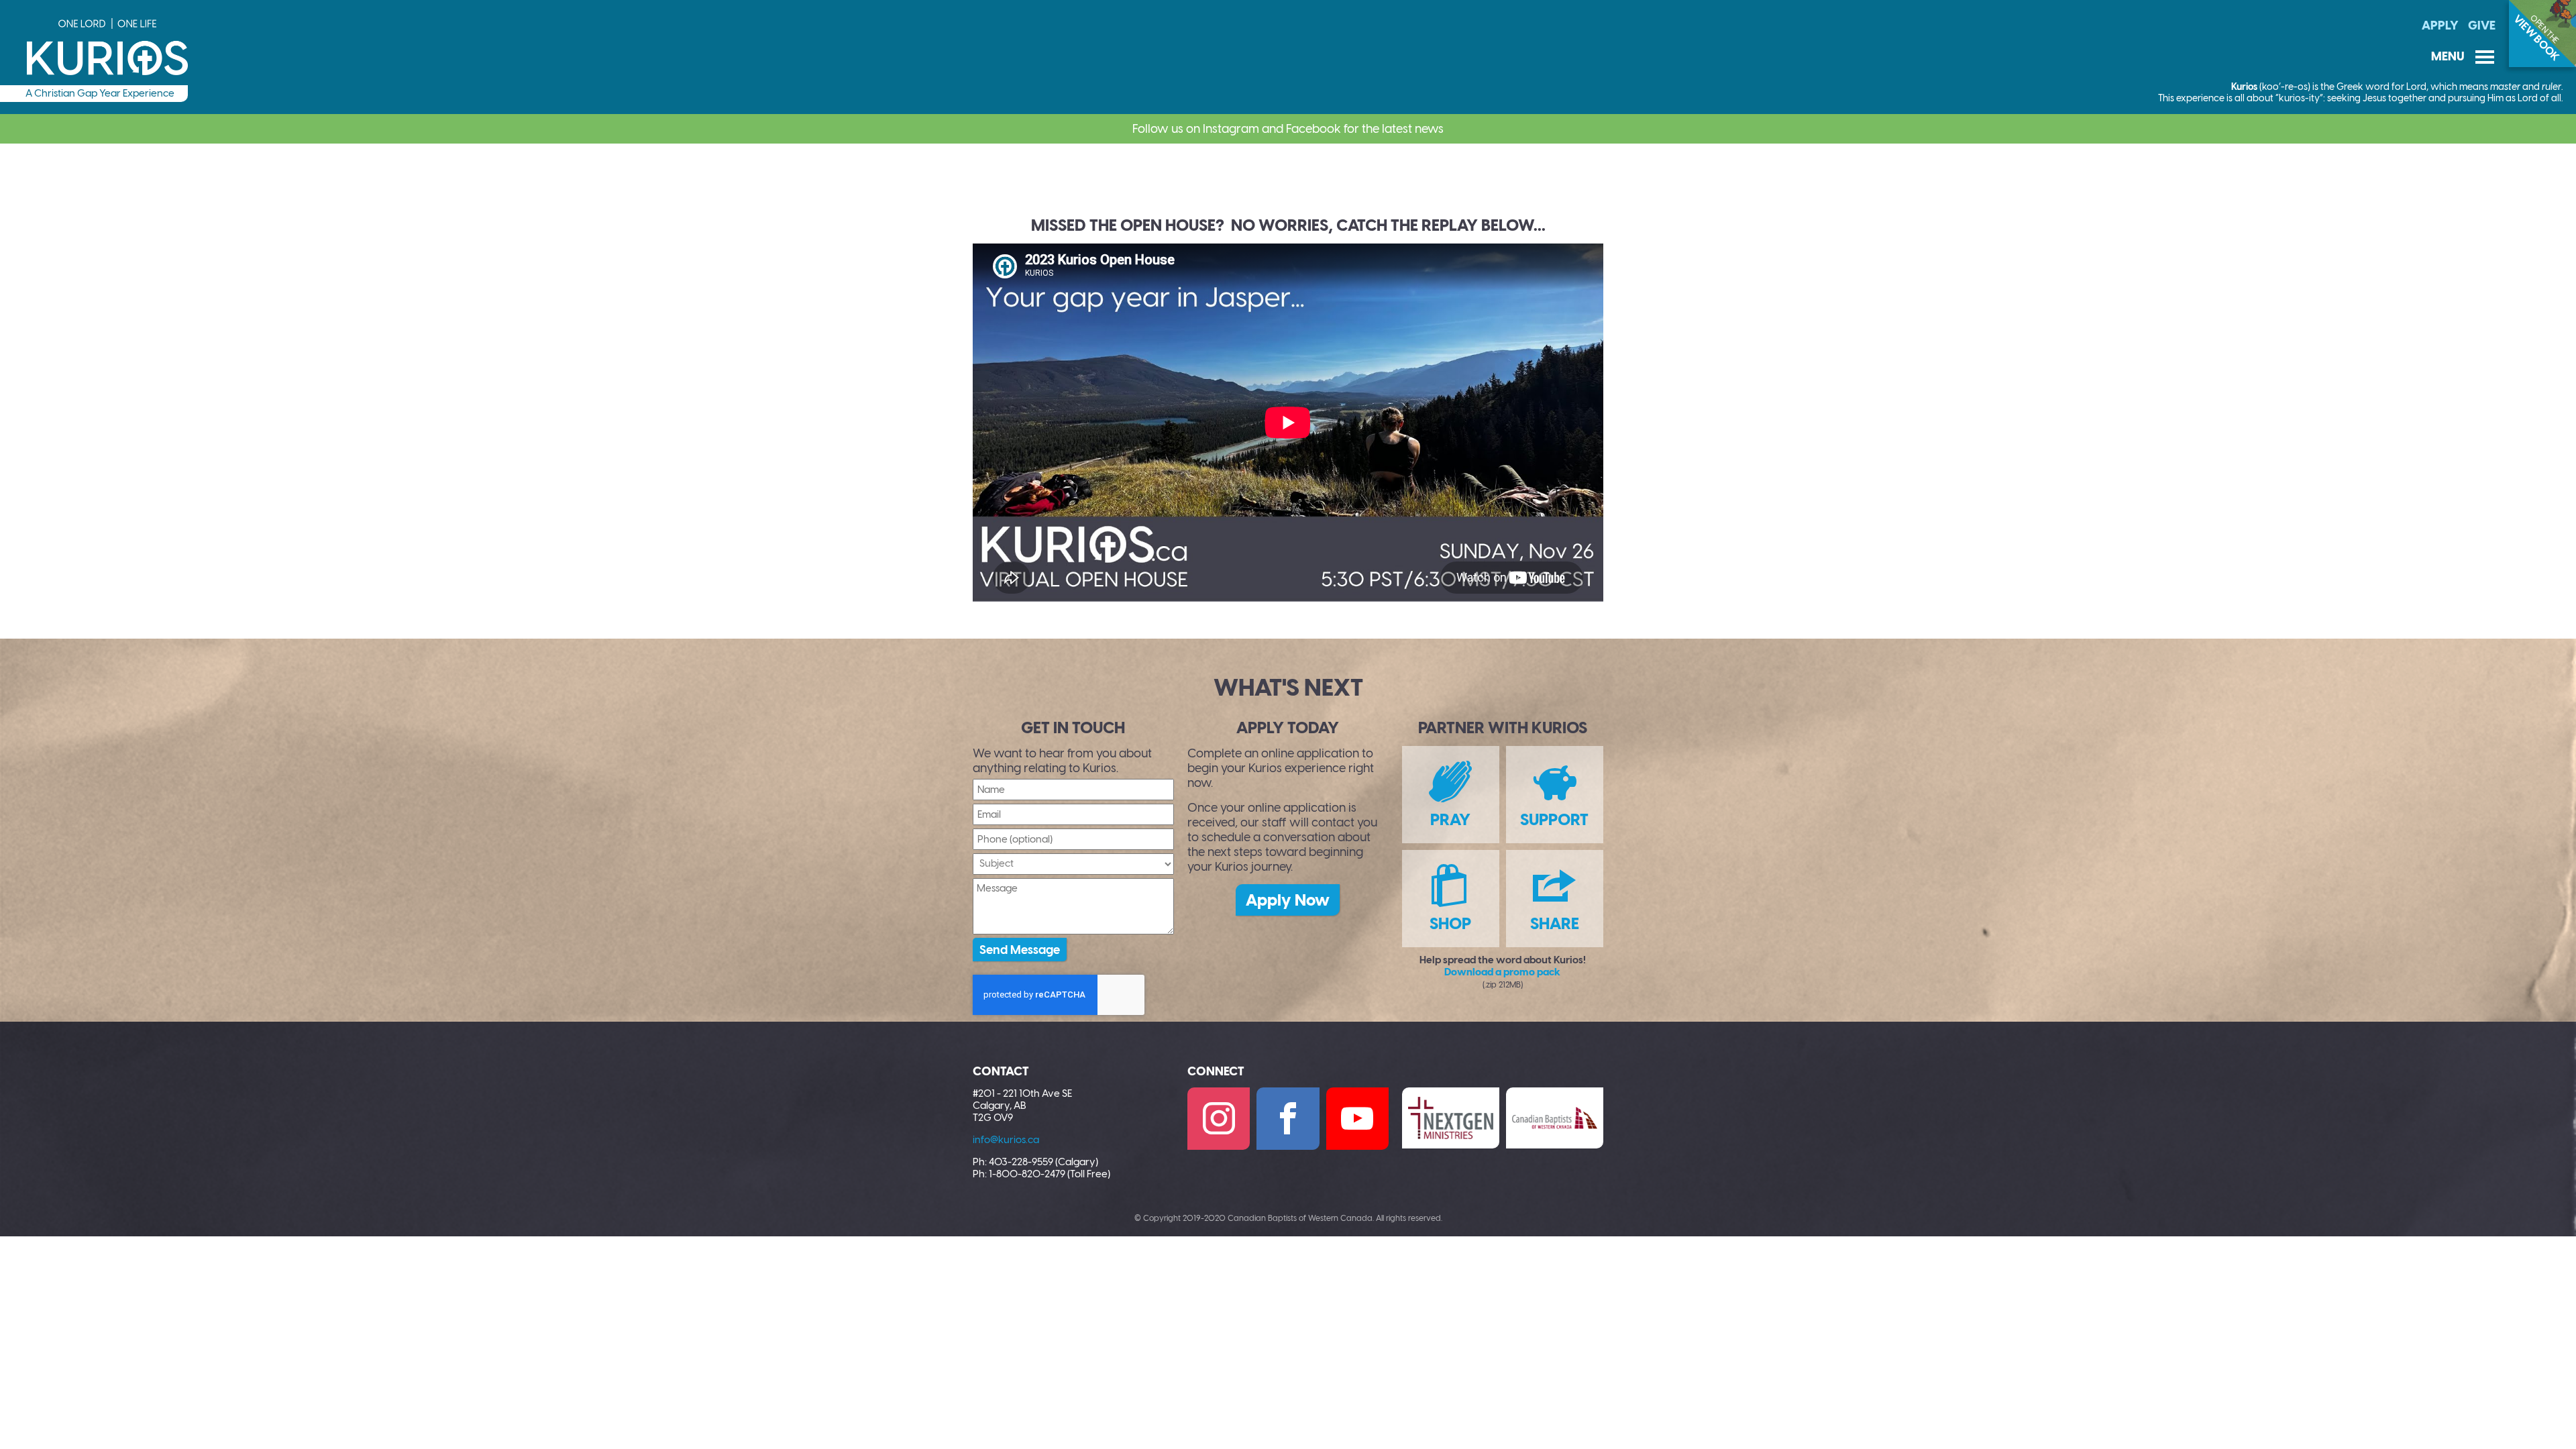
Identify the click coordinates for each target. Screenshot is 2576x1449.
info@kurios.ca (1006, 1140)
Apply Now (1288, 900)
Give (2482, 25)
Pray (1450, 819)
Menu (2463, 57)
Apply (2440, 25)
